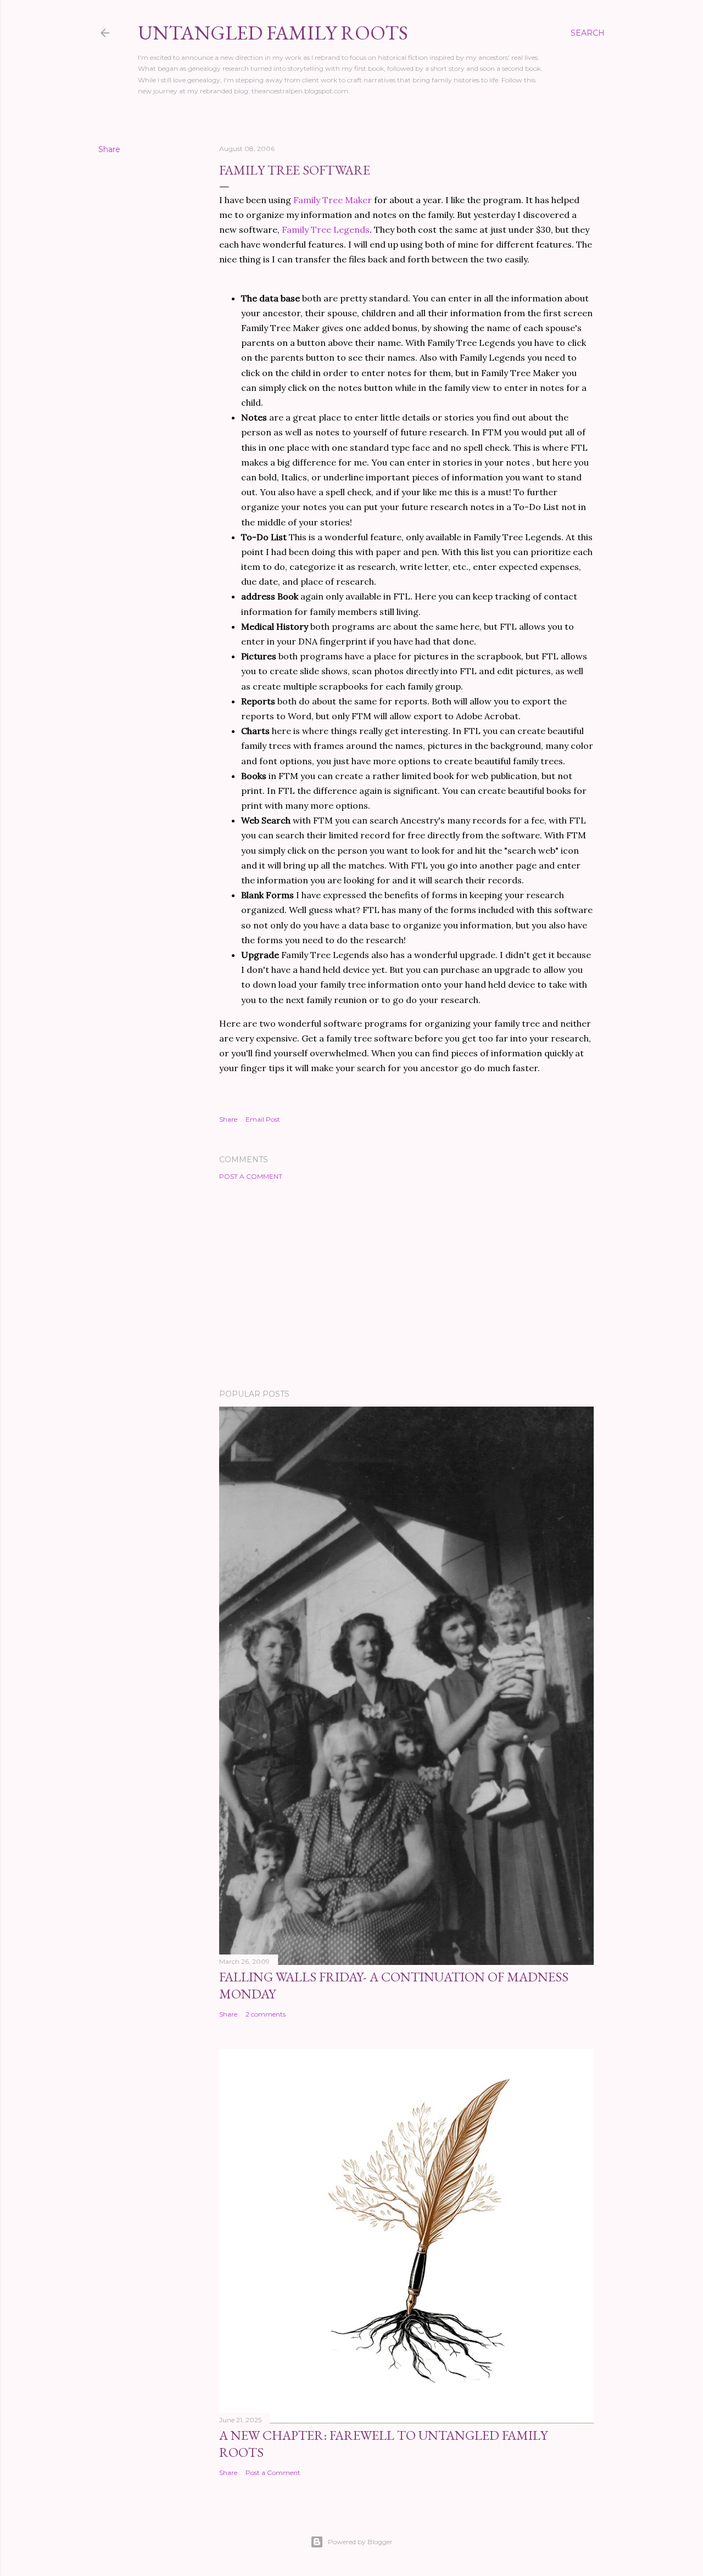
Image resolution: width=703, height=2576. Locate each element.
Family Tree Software (295, 170)
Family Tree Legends (326, 229)
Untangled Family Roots (273, 33)
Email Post (263, 1119)
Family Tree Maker (334, 200)
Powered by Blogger (360, 2542)
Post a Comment (251, 1176)
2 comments (266, 2014)
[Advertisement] (406, 1285)
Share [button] (109, 149)
